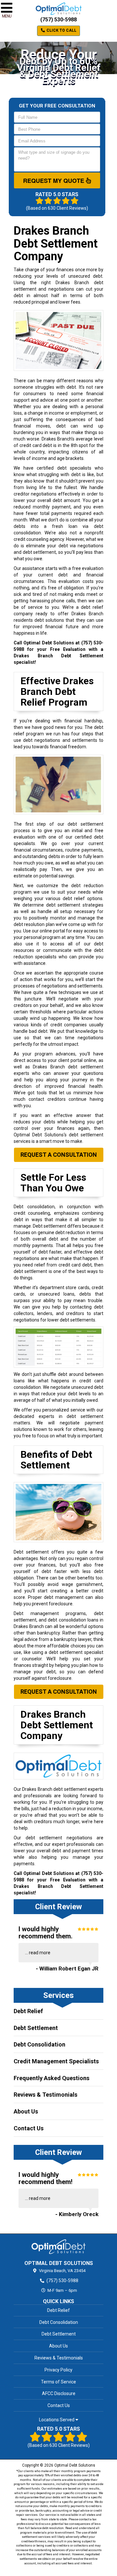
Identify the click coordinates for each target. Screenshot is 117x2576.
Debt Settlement (36, 2028)
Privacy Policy (58, 2370)
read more (40, 1953)
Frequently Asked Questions (52, 2078)
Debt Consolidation (39, 2044)
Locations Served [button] (57, 2420)
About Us (26, 2111)
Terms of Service (58, 2382)
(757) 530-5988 (58, 20)
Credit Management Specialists (56, 2061)
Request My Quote (54, 181)
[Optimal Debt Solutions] (58, 2247)
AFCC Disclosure (59, 2393)
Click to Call (61, 30)
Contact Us (29, 2128)
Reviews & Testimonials (45, 2095)
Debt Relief (28, 2011)
